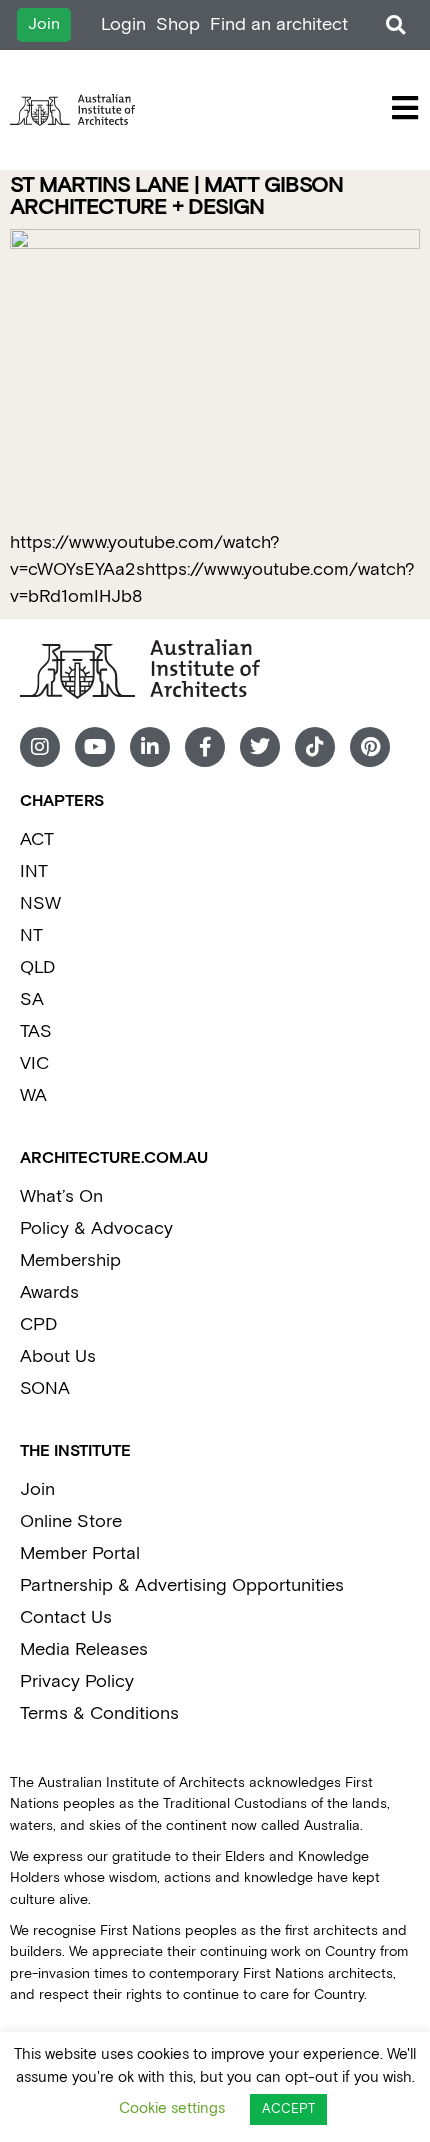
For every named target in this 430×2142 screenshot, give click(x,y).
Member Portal (80, 1553)
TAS (36, 1031)
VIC (34, 1063)
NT (31, 935)
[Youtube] (95, 747)
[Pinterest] (370, 747)
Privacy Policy (77, 1681)
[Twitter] (260, 747)
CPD (38, 1324)
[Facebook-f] (205, 747)
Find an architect (279, 24)
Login (123, 24)
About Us (58, 1356)
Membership (70, 1260)
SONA (45, 1388)
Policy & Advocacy (96, 1228)
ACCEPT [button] (288, 2109)
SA (32, 999)
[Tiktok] (315, 747)
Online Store (71, 1521)
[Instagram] (40, 747)
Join (37, 1489)
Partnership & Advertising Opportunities (182, 1585)
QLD (37, 967)
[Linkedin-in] (150, 747)
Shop (178, 24)
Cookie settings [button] (172, 2108)
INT (34, 871)
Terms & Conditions (99, 1713)
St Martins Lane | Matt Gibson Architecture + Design (176, 196)
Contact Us (66, 1617)
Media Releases (84, 1649)
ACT (37, 839)
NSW (40, 903)
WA (33, 1095)
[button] (395, 25)
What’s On (61, 1196)
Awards (49, 1292)
